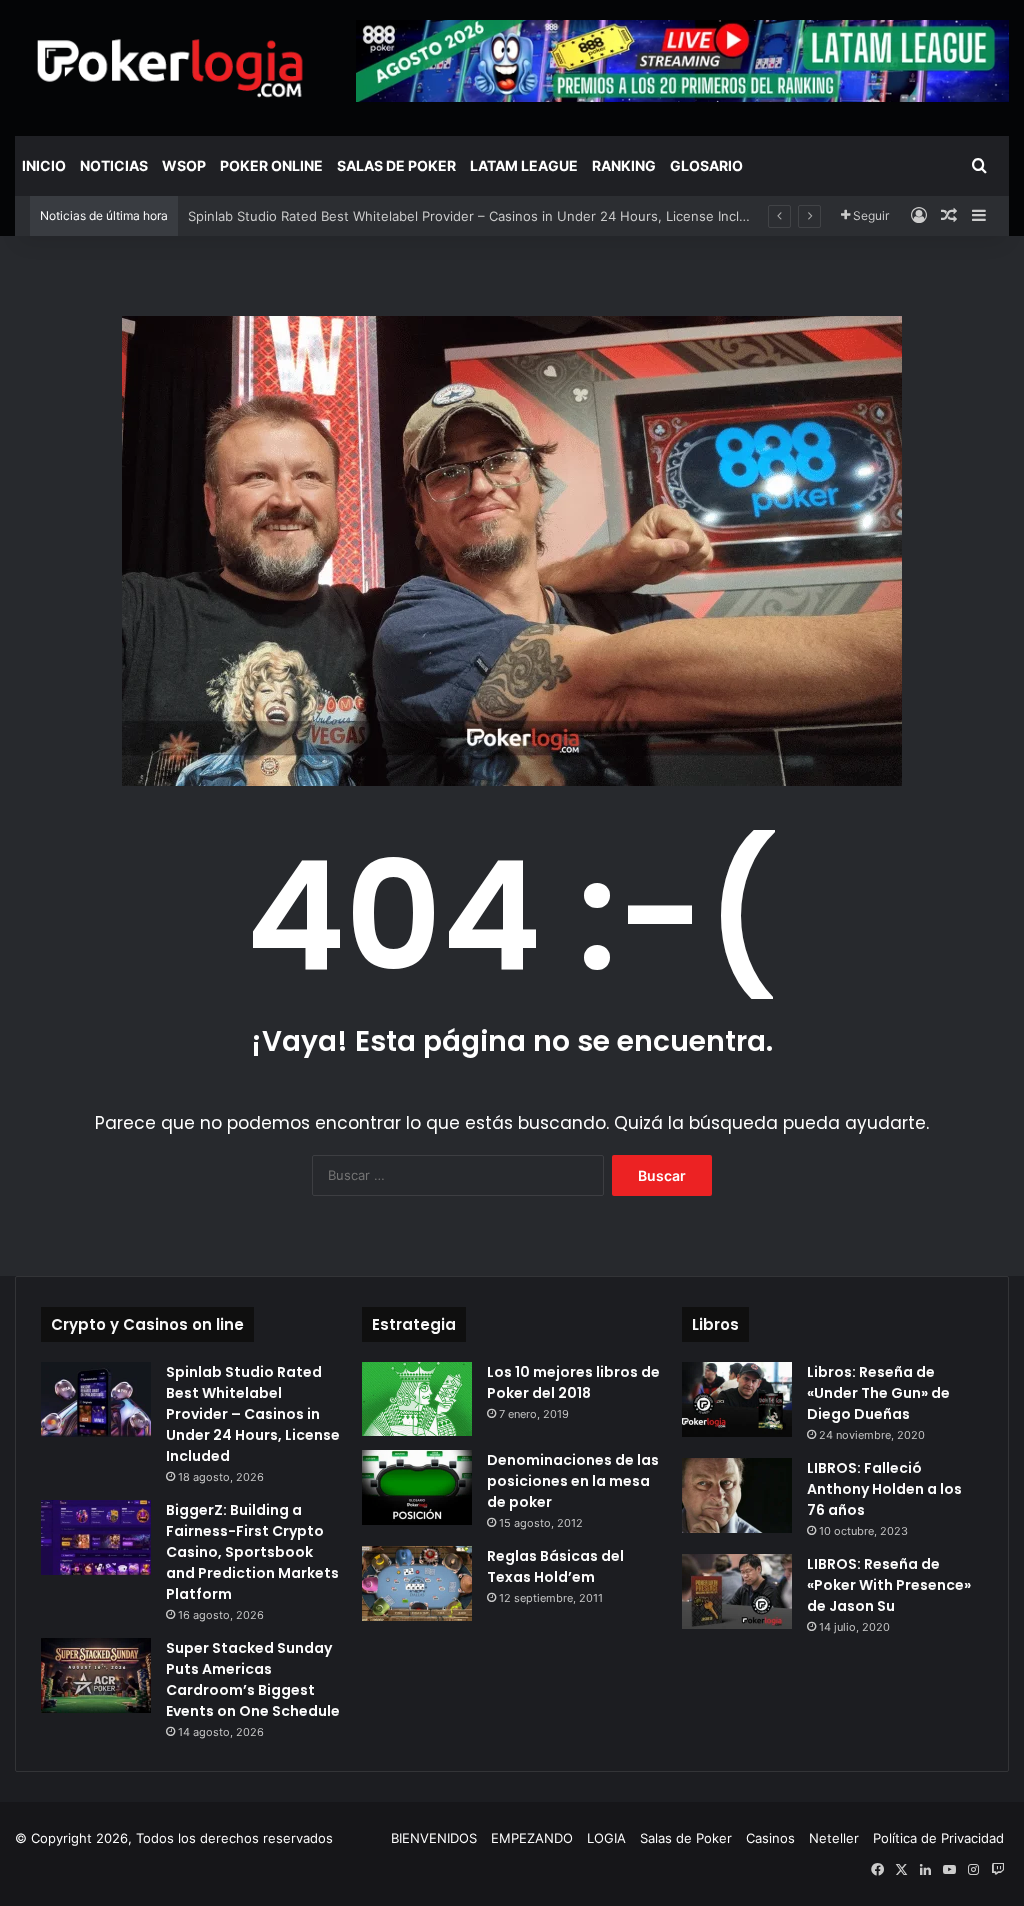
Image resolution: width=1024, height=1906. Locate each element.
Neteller (834, 1838)
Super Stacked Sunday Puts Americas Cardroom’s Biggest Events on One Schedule (253, 1679)
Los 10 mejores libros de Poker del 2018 (573, 1382)
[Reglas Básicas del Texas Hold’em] (417, 1583)
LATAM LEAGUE (524, 165)
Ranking (624, 165)
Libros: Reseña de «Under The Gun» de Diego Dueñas (878, 1393)
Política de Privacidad (938, 1838)
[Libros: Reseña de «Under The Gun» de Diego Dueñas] (737, 1399)
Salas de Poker (396, 165)
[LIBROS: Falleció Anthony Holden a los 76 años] (737, 1495)
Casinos (770, 1838)
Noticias (114, 165)
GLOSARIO (706, 165)
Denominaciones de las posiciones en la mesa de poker (573, 1481)
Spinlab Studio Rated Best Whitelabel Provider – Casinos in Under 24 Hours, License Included (479, 216)
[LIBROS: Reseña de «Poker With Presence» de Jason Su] (737, 1591)
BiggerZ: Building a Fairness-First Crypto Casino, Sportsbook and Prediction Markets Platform (252, 1552)
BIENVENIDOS (434, 1838)
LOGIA (606, 1838)
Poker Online (271, 165)
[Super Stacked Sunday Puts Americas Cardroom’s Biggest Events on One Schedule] (96, 1675)
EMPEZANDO (532, 1838)
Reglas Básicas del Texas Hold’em (555, 1566)
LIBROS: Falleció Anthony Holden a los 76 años (884, 1489)
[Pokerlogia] (170, 67)
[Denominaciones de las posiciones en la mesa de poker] (417, 1487)
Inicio (44, 165)
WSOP (184, 165)
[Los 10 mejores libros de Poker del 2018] (417, 1398)
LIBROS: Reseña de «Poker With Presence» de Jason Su (889, 1585)
